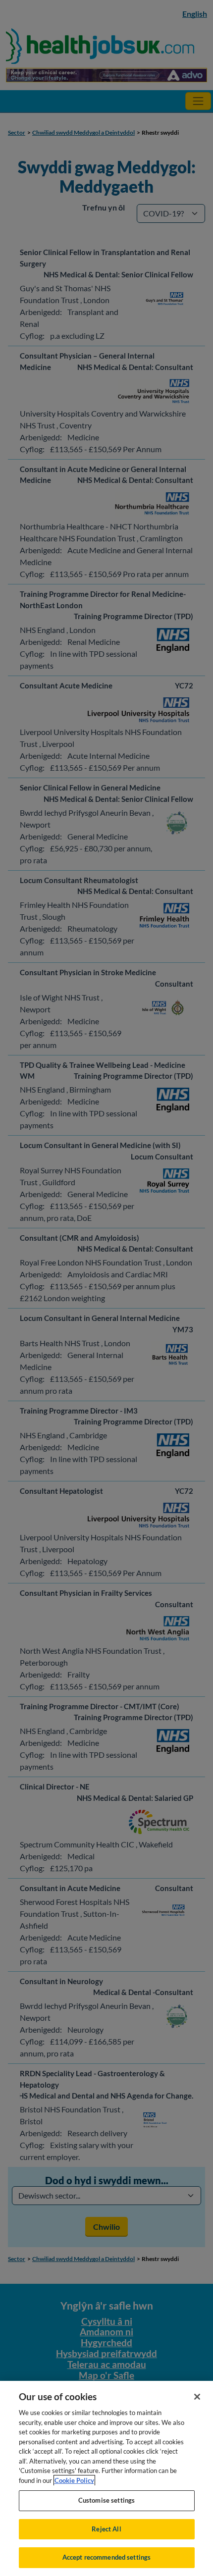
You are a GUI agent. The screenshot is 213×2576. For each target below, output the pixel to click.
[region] (106, 2478)
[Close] (197, 2397)
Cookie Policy (74, 2480)
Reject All (106, 2529)
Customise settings (106, 2500)
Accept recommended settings (107, 2557)
